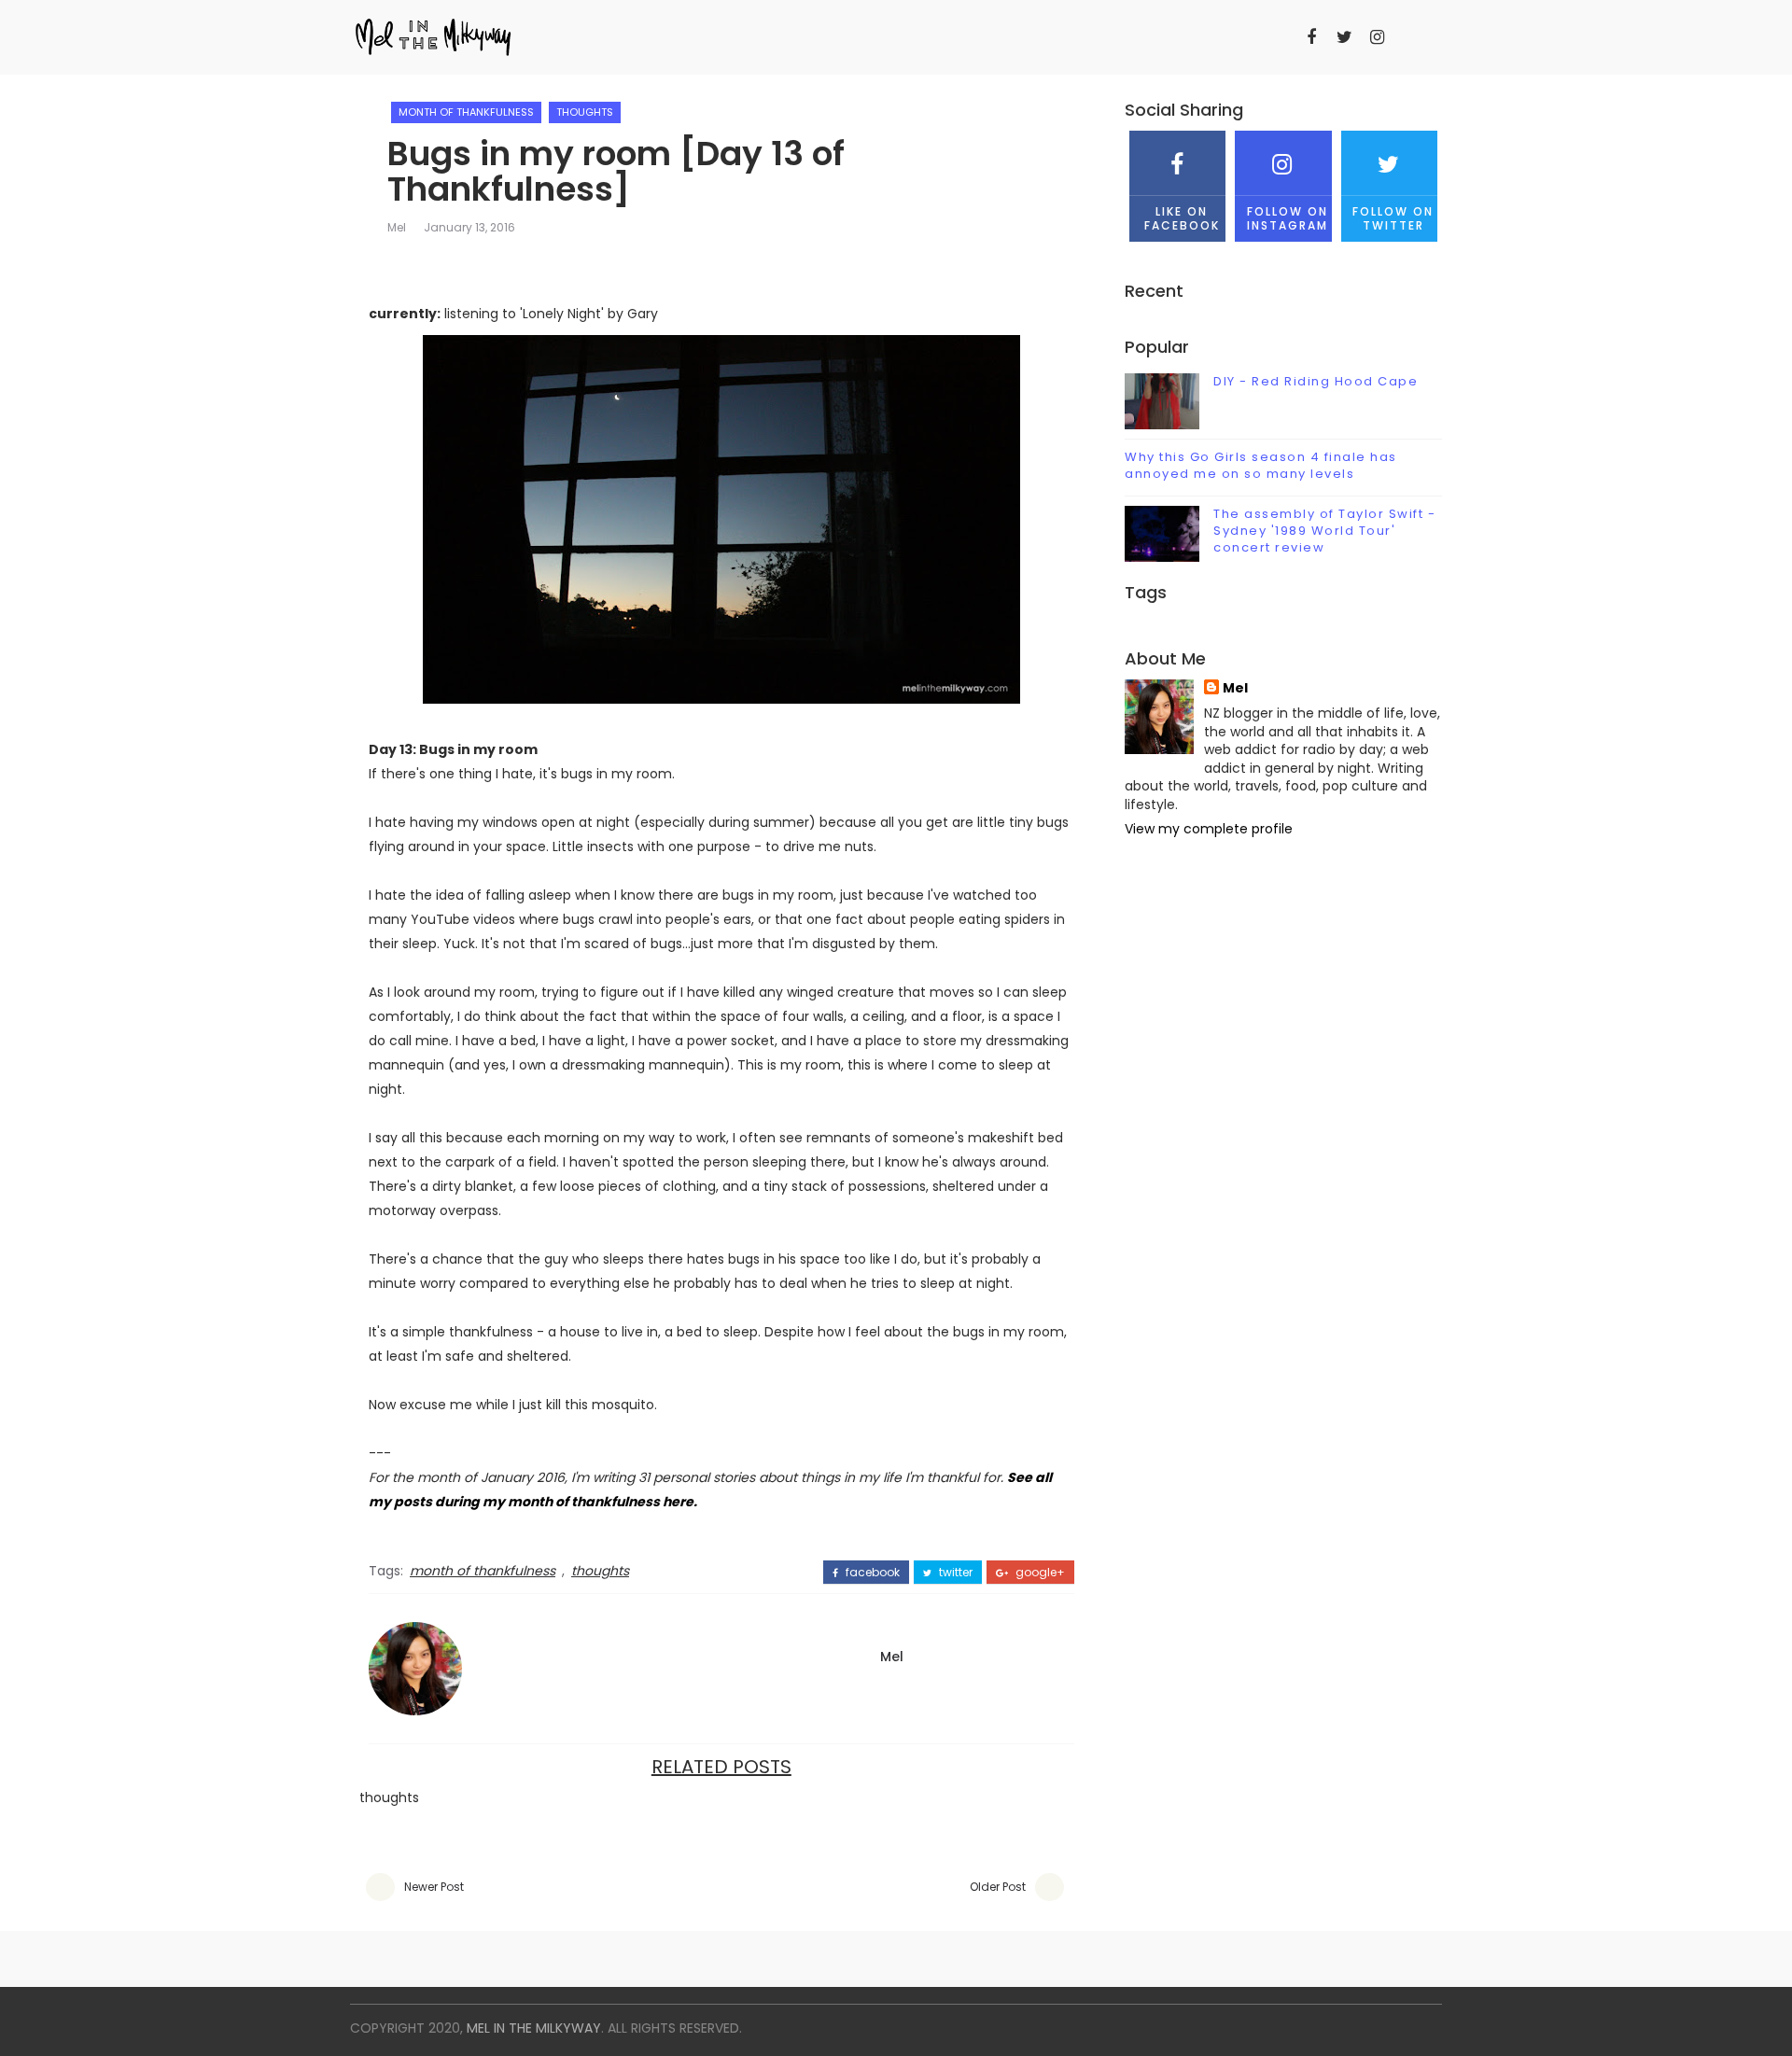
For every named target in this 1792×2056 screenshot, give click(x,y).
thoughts (585, 112)
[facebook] (1311, 37)
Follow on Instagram (1288, 218)
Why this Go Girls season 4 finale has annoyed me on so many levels (1261, 465)
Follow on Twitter (1393, 218)
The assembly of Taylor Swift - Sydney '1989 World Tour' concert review (1324, 531)
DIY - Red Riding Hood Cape (1316, 381)
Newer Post (434, 1887)
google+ (1039, 1573)
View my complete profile (1209, 829)
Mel (397, 227)
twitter (954, 1573)
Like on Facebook (1182, 218)
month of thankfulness (466, 112)
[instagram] (1377, 37)
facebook (871, 1573)
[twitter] (1344, 37)
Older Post (998, 1887)
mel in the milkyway (534, 2028)
